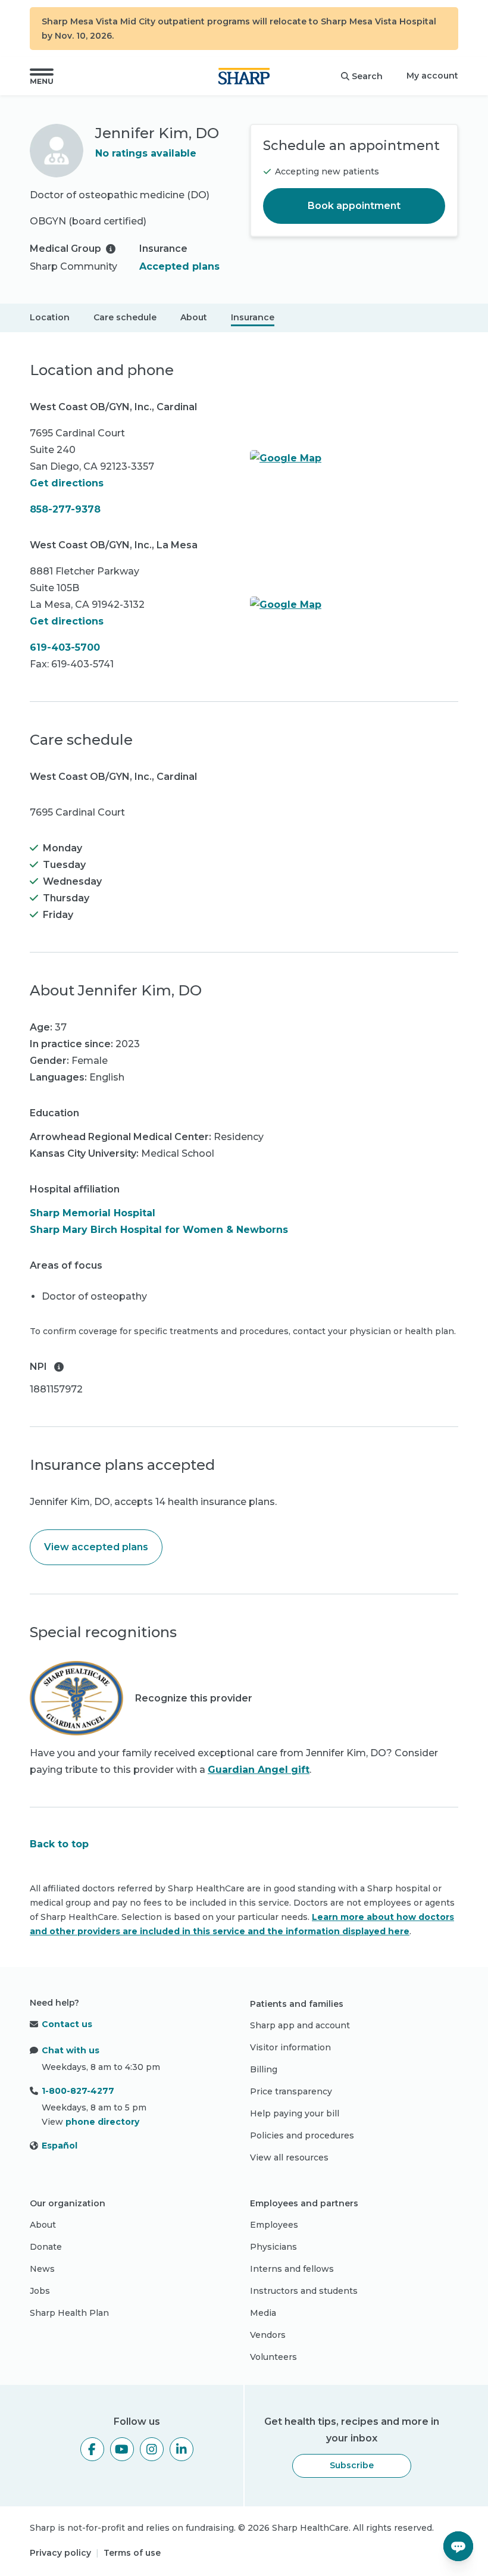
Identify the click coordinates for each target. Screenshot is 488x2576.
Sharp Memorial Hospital (93, 1213)
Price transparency (291, 2091)
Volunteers (273, 2357)
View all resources (289, 2157)
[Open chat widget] (458, 2546)
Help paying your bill (295, 2113)
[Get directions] (354, 458)
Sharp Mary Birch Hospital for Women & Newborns (159, 1230)
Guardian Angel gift (259, 1770)
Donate (46, 2247)
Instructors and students (304, 2291)
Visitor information (290, 2047)
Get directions (67, 483)
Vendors (268, 2335)
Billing (264, 2069)
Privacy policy (60, 2553)
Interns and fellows (292, 2269)
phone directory (102, 2122)
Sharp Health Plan (69, 2313)
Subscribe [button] (352, 2465)
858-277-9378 (65, 509)
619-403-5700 (65, 647)
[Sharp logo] (244, 76)
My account (432, 76)
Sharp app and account (300, 2025)
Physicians (273, 2247)
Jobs (40, 2291)
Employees (274, 2225)
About (194, 317)
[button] (42, 76)
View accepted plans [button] (96, 1547)
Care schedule (125, 317)
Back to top (59, 1844)
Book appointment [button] (354, 206)
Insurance (253, 317)
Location (50, 317)
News (42, 2269)
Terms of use (132, 2553)
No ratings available (146, 153)
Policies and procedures (302, 2135)
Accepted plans (179, 266)
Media (263, 2313)
